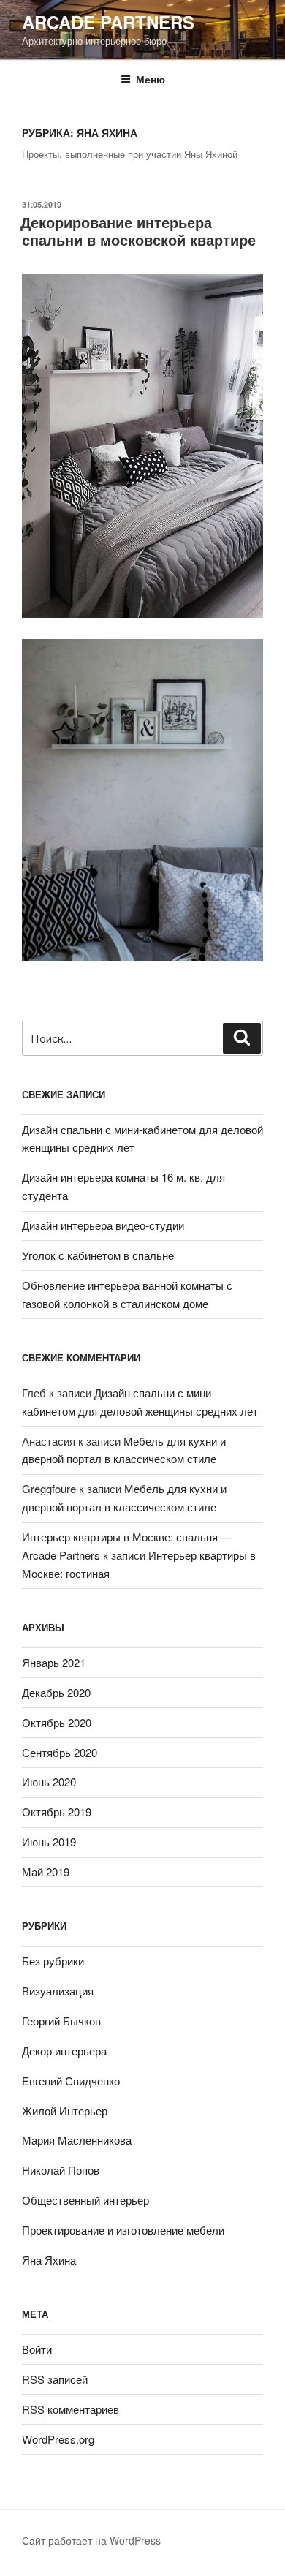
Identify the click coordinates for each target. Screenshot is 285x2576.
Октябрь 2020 (57, 1722)
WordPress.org (58, 2439)
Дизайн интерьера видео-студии (103, 1225)
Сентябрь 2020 (60, 1752)
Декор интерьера (64, 2051)
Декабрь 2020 (56, 1692)
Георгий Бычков (61, 2021)
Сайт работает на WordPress (91, 2540)
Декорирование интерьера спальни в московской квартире (138, 231)
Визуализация (58, 1991)
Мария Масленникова (77, 2140)
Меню (151, 79)
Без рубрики (53, 1961)
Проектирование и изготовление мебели (123, 2230)
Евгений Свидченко (71, 2081)
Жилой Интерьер (65, 2111)
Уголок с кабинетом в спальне (98, 1255)
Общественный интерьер (85, 2200)
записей (55, 2379)
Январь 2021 (54, 1662)
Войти (37, 2349)
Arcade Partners (108, 22)
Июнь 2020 (49, 1782)
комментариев (71, 2409)
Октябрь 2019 (57, 1812)
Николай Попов (61, 2170)
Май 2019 (46, 1871)
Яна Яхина (49, 2260)
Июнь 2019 (49, 1842)
